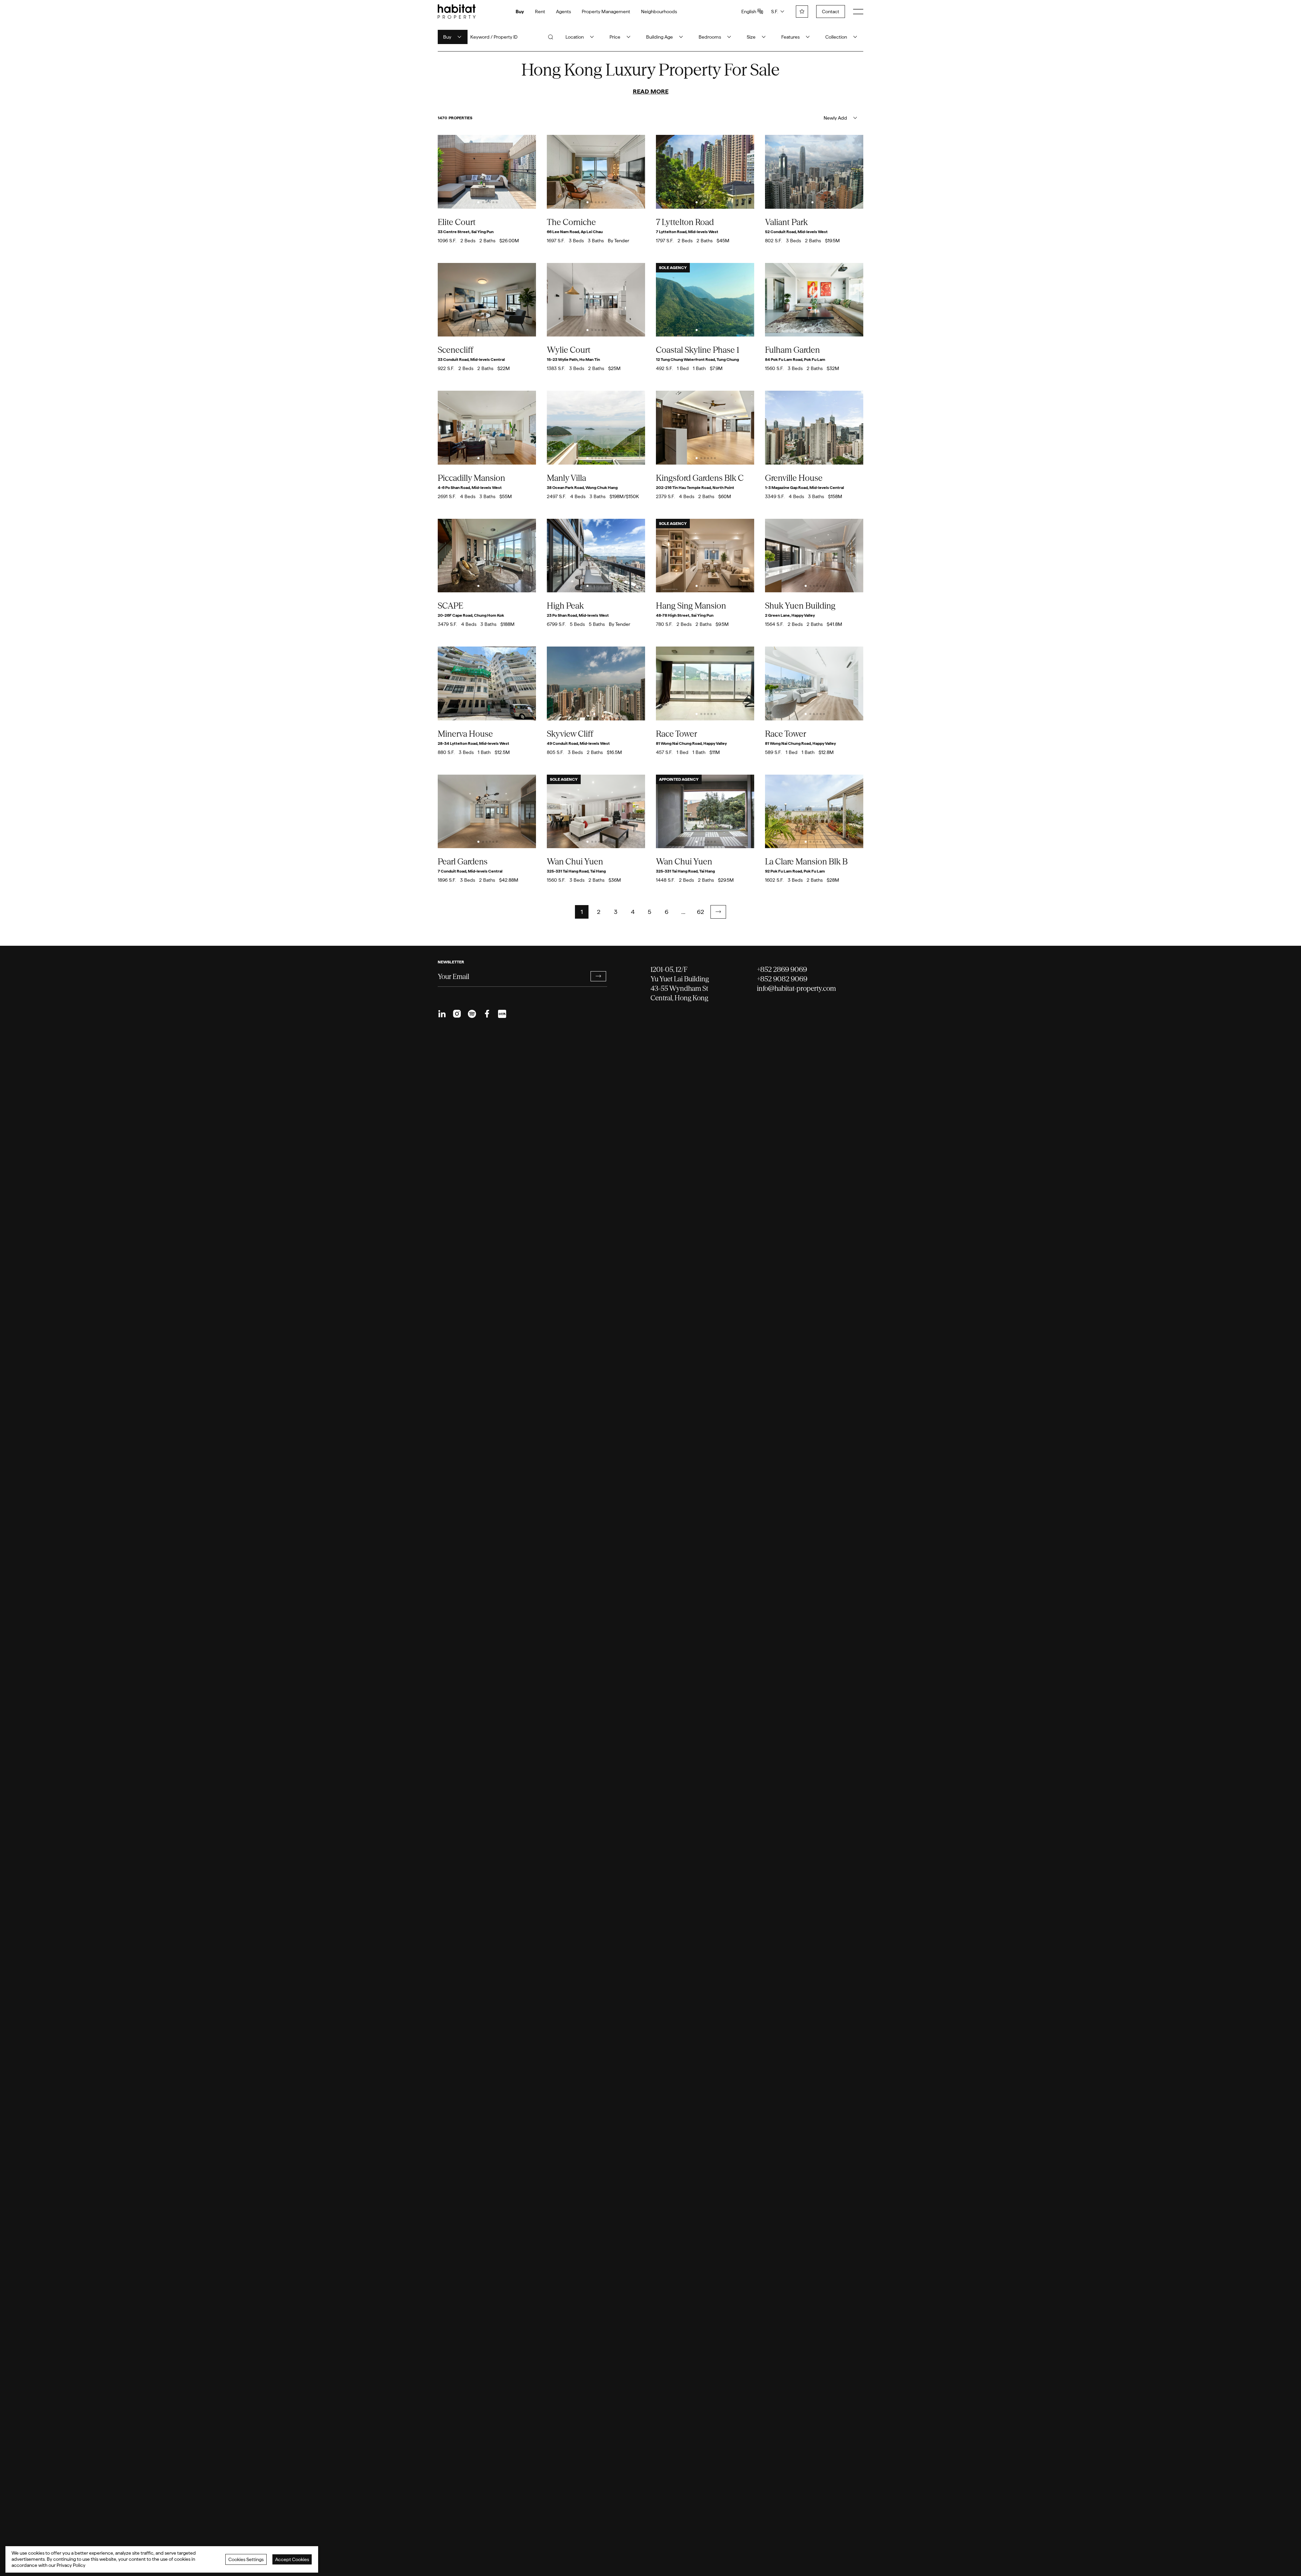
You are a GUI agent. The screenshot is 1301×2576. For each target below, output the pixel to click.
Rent (540, 12)
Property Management (606, 12)
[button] (718, 912)
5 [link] (649, 912)
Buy (520, 12)
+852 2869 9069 (782, 969)
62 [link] (700, 912)
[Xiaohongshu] (502, 1014)
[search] (551, 37)
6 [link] (667, 912)
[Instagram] (457, 1014)
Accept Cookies (292, 2559)
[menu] (858, 12)
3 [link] (616, 912)
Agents (563, 12)
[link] (718, 912)
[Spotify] (472, 1014)
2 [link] (599, 912)
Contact (831, 12)
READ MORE (651, 91)
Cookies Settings (246, 2559)
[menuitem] (442, 1014)
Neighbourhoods (659, 12)
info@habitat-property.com (796, 988)
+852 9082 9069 (782, 979)
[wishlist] (802, 12)
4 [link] (633, 912)
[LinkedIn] (442, 1014)
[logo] (457, 12)
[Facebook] (487, 1014)
